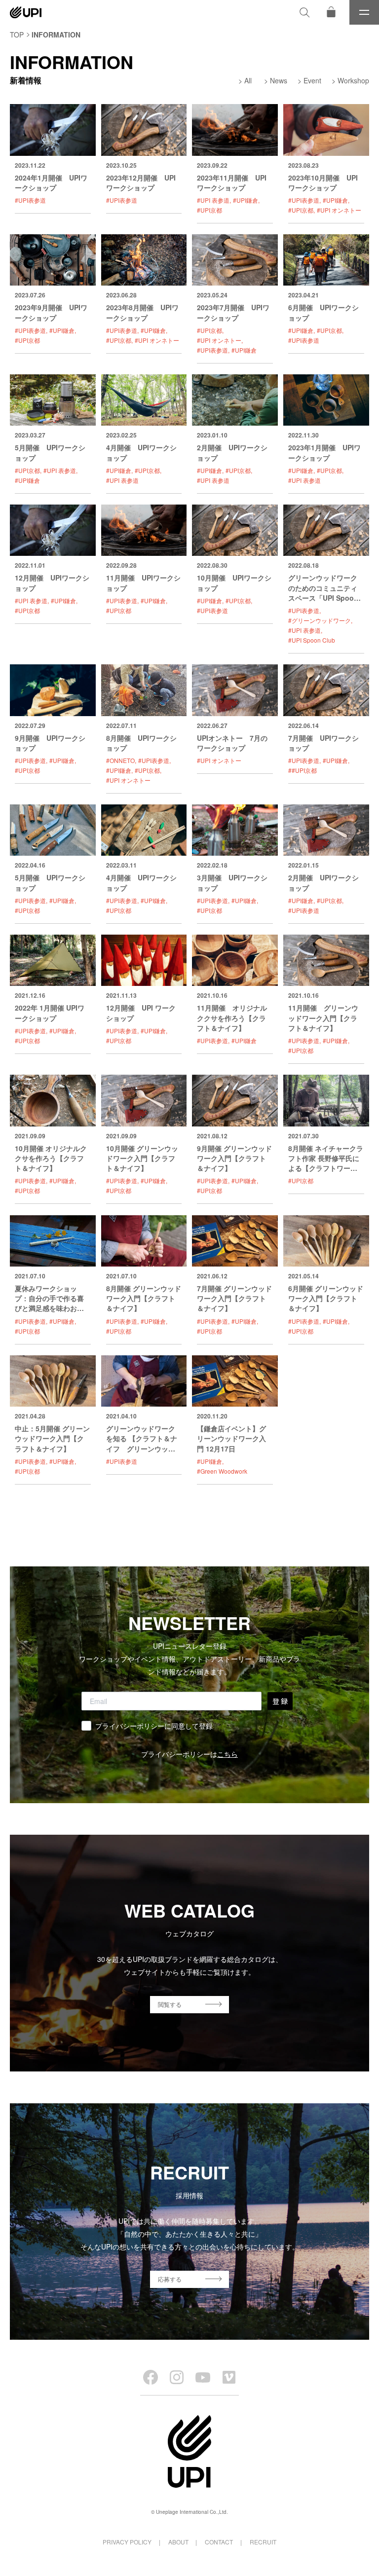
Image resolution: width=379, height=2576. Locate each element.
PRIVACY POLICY (127, 2542)
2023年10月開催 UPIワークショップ (323, 182)
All (248, 80)
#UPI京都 (209, 210)
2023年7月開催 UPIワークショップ (233, 312)
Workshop (353, 80)
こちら (227, 1754)
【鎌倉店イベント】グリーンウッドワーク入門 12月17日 (231, 1438)
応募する (170, 2279)
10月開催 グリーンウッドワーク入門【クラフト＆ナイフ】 (142, 1158)
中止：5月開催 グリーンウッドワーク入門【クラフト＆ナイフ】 (52, 1438)
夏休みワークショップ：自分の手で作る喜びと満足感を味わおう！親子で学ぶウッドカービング (49, 1308)
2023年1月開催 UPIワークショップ (324, 452)
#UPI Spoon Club (312, 640)
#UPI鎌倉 (246, 200)
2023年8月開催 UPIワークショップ (142, 312)
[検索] (304, 12)
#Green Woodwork (222, 1471)
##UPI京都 (303, 770)
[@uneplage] (151, 2377)
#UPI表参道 (30, 200)
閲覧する (170, 2004)
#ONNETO (120, 760)
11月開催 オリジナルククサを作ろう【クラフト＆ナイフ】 (232, 1018)
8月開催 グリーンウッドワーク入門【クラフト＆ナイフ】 (144, 1298)
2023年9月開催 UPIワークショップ (51, 312)
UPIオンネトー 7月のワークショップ (232, 743)
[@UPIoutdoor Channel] (203, 2377)
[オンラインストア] (331, 12)
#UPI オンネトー (339, 210)
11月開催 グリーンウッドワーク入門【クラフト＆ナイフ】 (323, 1018)
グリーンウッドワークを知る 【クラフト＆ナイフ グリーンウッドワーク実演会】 (142, 1443)
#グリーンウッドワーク (320, 620)
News (279, 80)
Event (312, 80)
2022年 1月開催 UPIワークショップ (50, 1013)
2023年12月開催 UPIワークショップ (141, 182)
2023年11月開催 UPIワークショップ (232, 182)
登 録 (280, 1701)
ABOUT (178, 2542)
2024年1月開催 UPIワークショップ (51, 182)
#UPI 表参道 (213, 200)
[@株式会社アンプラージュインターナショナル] (229, 2377)
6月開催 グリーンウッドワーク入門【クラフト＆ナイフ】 (326, 1298)
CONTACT (219, 2542)
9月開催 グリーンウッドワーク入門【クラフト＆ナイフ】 (234, 1158)
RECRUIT (263, 2542)
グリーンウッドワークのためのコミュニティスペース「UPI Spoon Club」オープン (323, 593)
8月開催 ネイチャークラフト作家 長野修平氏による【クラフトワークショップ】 (326, 1163)
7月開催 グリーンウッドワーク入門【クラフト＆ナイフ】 (234, 1298)
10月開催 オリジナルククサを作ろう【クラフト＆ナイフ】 (51, 1158)
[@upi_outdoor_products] (177, 2377)
